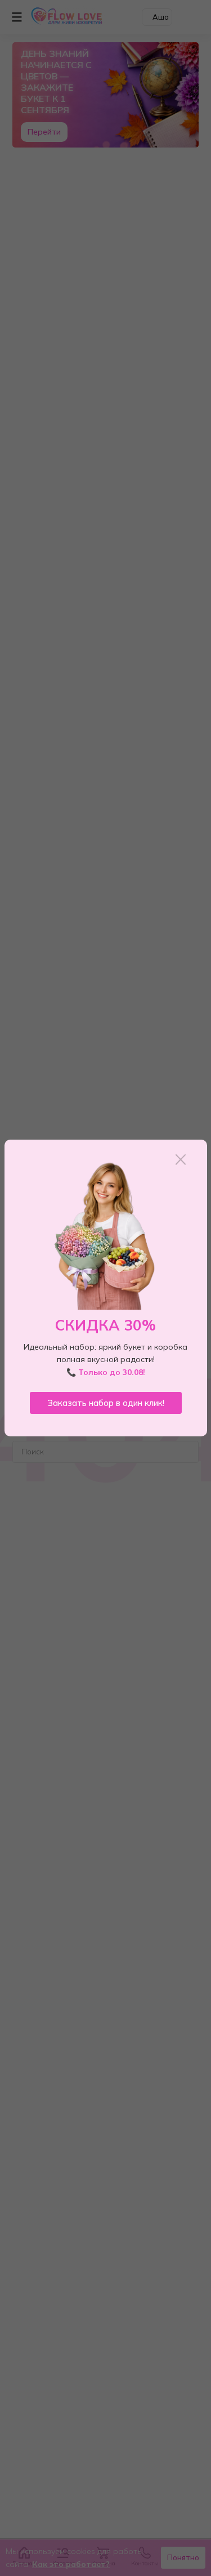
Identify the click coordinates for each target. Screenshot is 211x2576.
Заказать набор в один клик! (106, 1403)
